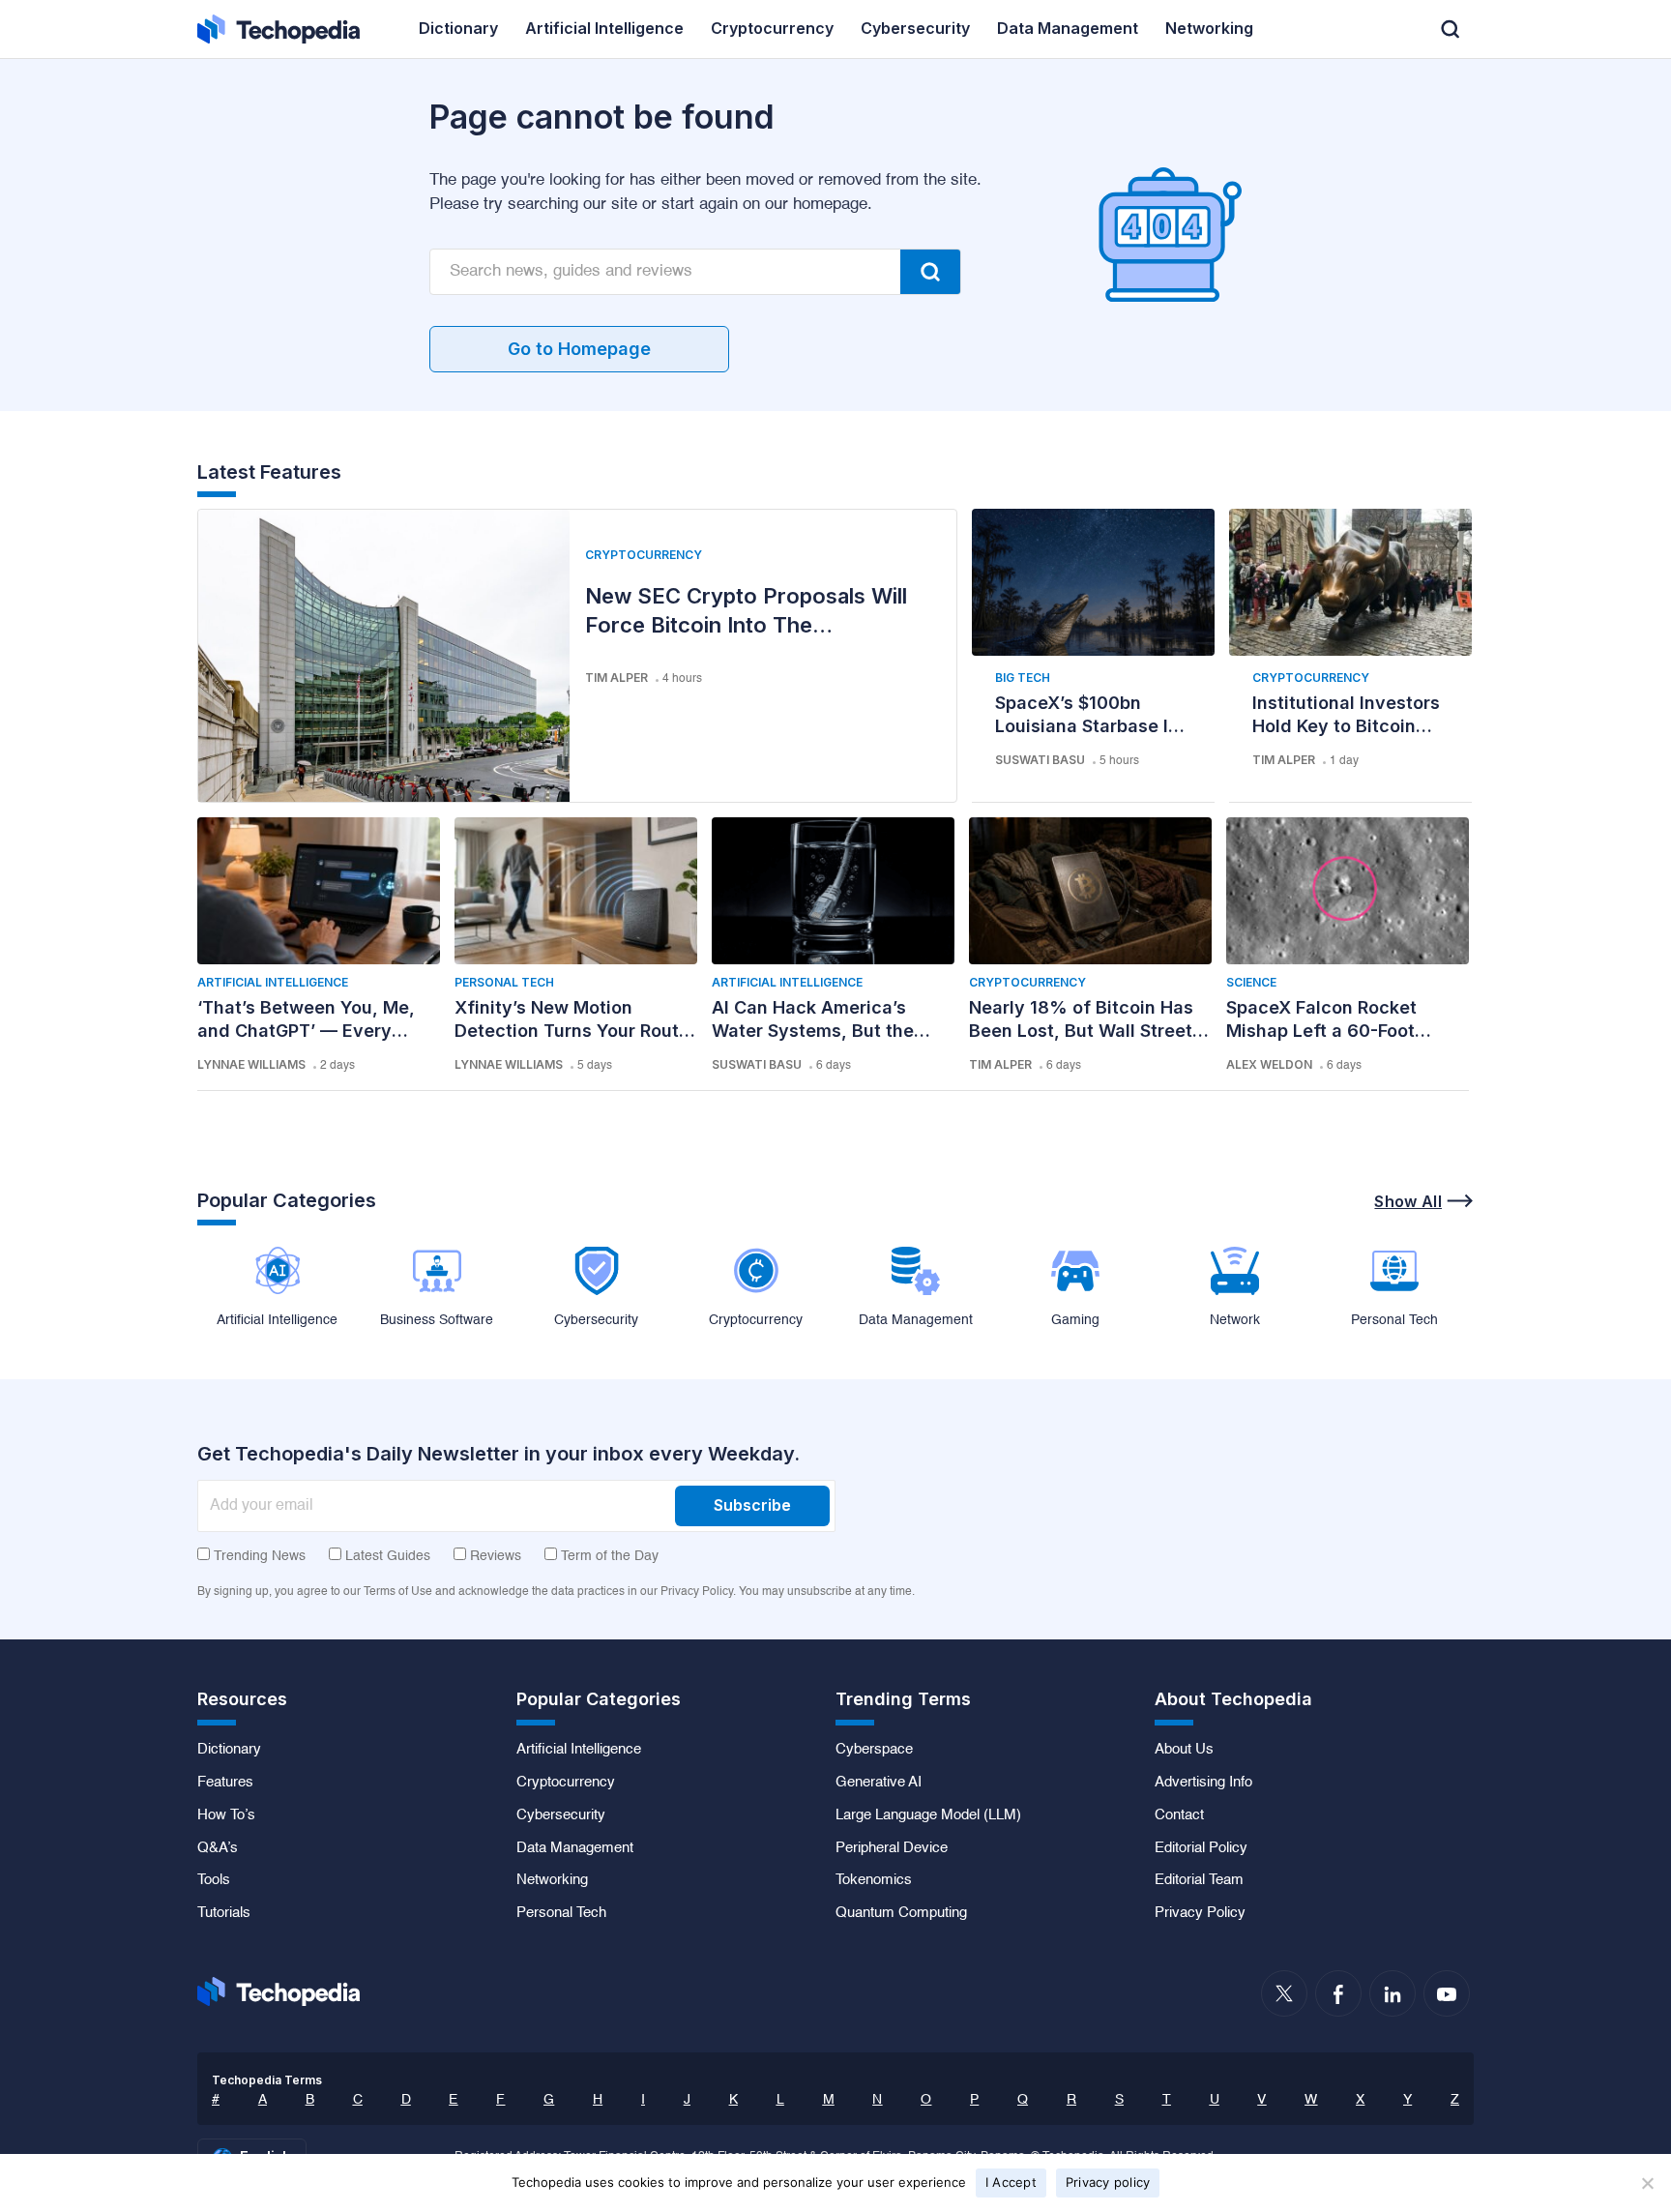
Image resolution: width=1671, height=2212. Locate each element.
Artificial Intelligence (273, 982)
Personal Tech (504, 982)
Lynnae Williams (251, 1064)
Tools (214, 1880)
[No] (1647, 2183)
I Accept (1011, 2182)
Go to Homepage (579, 349)
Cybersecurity (561, 1815)
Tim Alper (616, 678)
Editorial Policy (1201, 1848)
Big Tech (1023, 678)
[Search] (930, 272)
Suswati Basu (1040, 760)
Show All (1408, 1201)
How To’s (226, 1815)
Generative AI (879, 1783)
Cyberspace (874, 1750)
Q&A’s (218, 1848)
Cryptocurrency (644, 555)
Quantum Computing (901, 1913)
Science (1251, 982)
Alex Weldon (1269, 1064)
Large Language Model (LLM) (928, 1815)
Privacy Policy (1200, 1913)
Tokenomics (874, 1880)
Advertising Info (1203, 1783)
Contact (1179, 1815)
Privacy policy (1108, 2182)
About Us (1184, 1750)
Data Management (575, 1848)
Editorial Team (1199, 1880)
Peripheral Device (892, 1848)
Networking (552, 1880)
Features (225, 1783)
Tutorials (224, 1913)
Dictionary (229, 1750)
